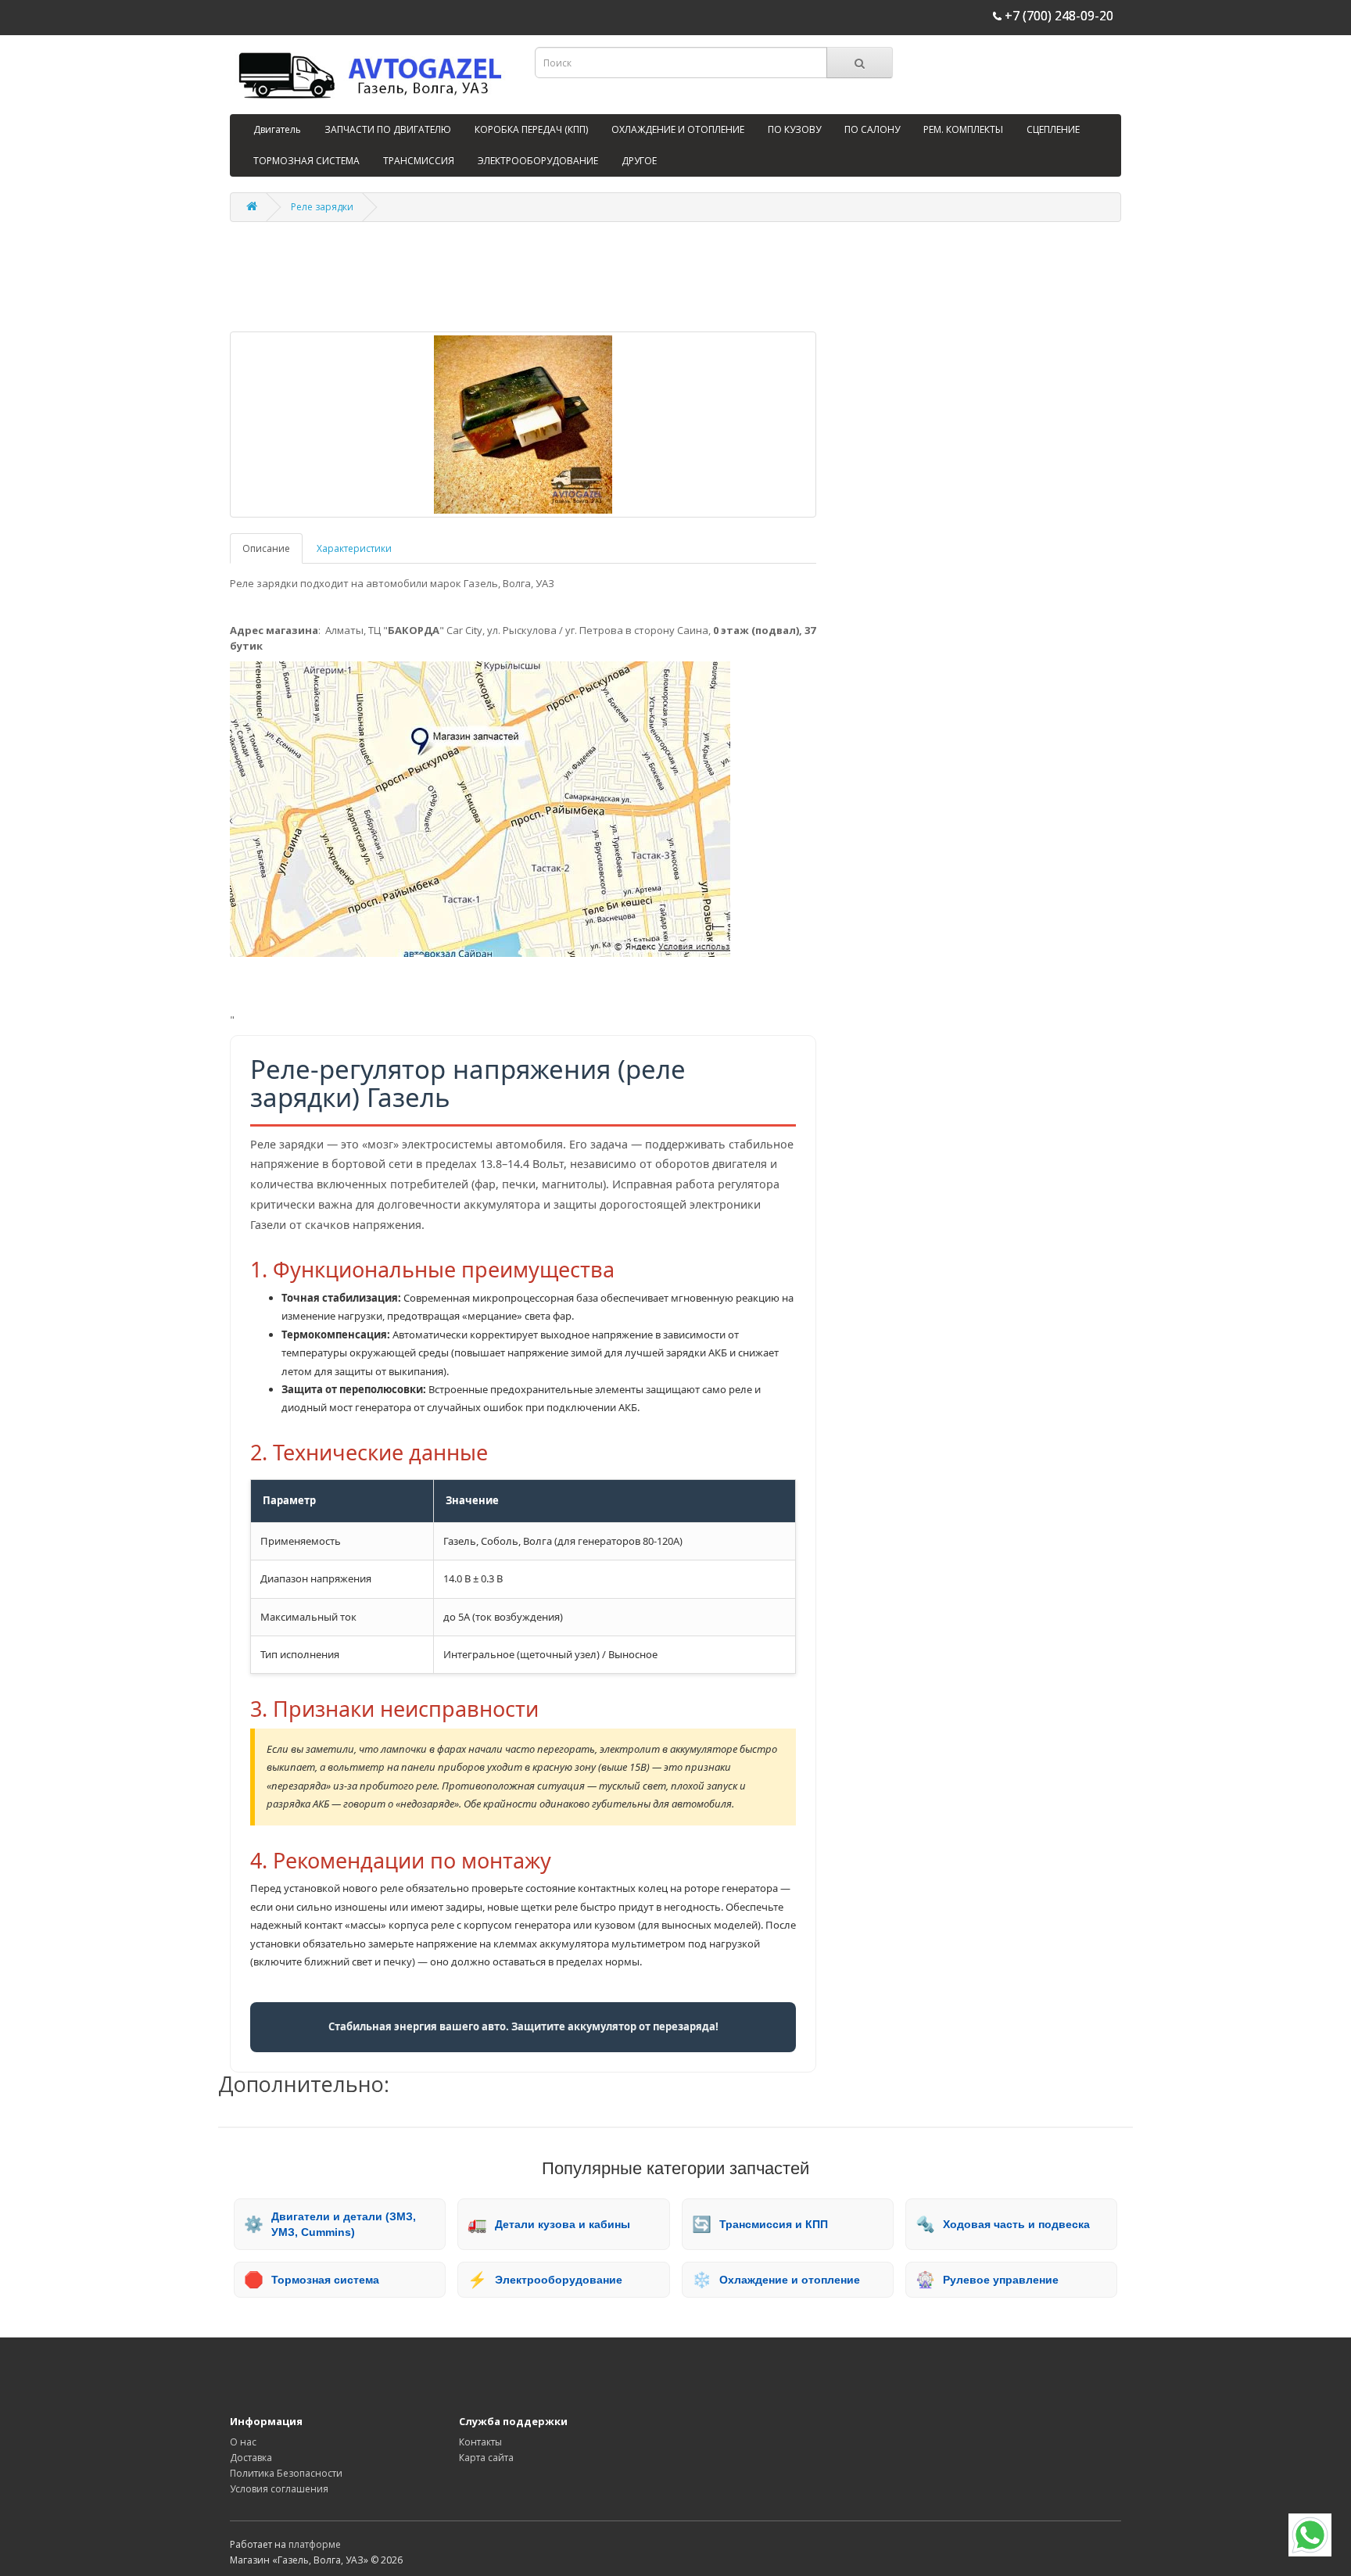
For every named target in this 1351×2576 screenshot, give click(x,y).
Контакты (480, 2442)
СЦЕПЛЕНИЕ (1053, 129)
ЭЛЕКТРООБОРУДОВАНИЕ (538, 161)
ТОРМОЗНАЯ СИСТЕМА (306, 161)
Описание (266, 548)
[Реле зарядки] (523, 425)
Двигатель (277, 129)
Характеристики (354, 548)
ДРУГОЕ (639, 161)
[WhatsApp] (1310, 2535)
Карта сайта (486, 2458)
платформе (315, 2544)
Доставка (251, 2458)
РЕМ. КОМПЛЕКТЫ (963, 129)
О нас (243, 2442)
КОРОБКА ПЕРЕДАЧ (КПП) (531, 129)
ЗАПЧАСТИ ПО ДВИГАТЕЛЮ (388, 129)
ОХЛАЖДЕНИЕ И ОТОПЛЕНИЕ (678, 129)
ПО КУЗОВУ (794, 129)
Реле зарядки (322, 207)
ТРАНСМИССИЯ (419, 161)
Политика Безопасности (286, 2473)
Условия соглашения (279, 2489)
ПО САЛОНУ (872, 129)
